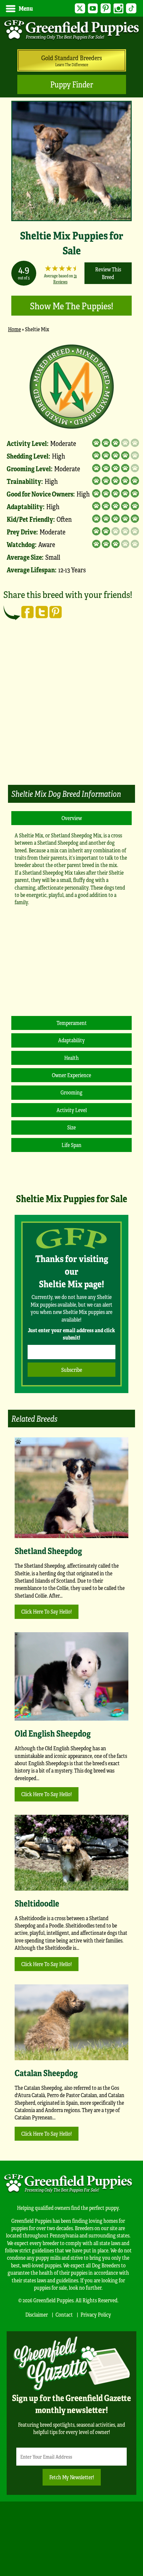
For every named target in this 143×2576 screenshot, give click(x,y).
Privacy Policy (96, 2314)
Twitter (80, 8)
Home (14, 329)
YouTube (93, 8)
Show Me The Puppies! (71, 305)
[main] (71, 753)
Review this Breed (108, 273)
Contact (64, 2314)
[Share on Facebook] (28, 612)
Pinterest (106, 8)
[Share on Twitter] (42, 612)
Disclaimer (37, 2314)
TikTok (131, 8)
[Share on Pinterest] (56, 612)
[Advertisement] (71, 707)
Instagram (119, 8)
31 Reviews (65, 279)
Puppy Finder (72, 84)
